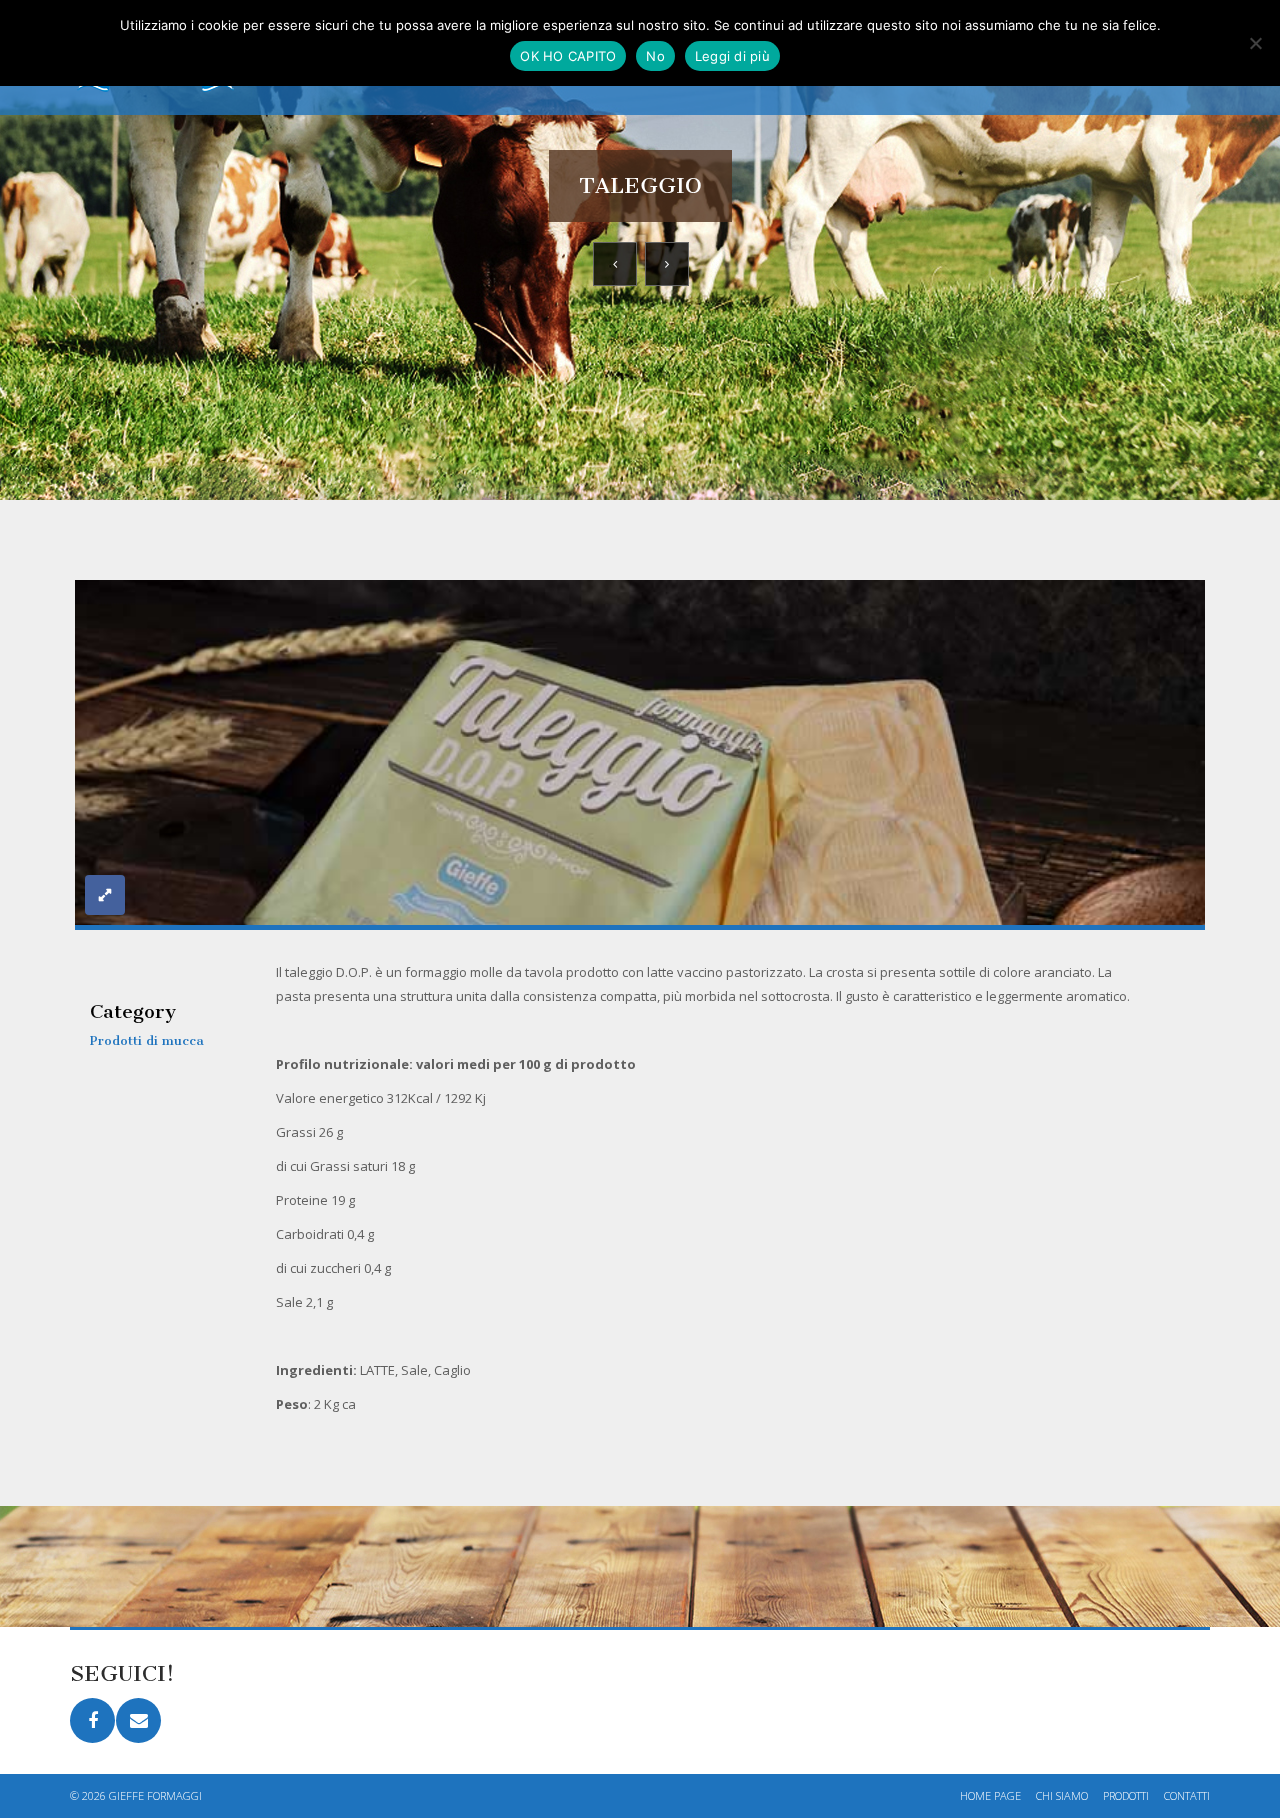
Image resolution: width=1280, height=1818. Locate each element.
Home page (990, 1795)
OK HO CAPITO (568, 56)
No (655, 56)
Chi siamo (1062, 1795)
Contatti (1187, 1795)
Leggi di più (732, 56)
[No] (1255, 43)
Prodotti (1126, 1795)
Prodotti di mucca (147, 1040)
